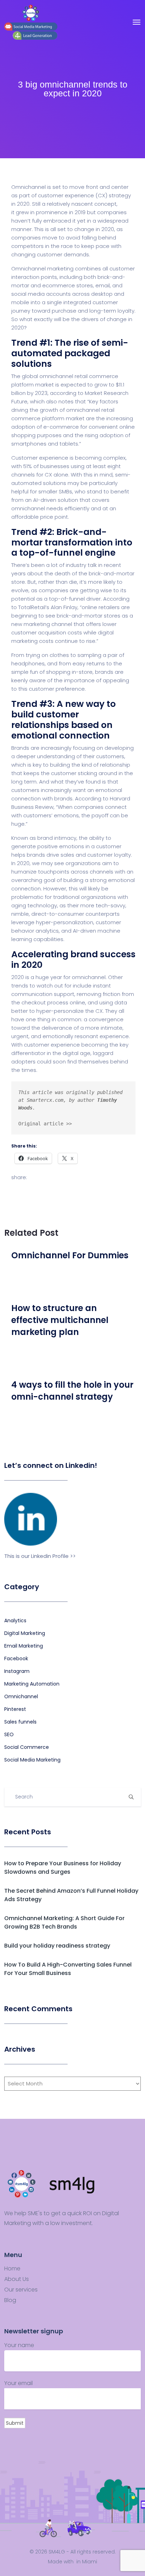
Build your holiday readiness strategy (57, 1946)
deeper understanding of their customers (70, 756)
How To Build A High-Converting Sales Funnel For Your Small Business (68, 1969)
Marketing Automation (32, 1684)
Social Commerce (27, 1747)
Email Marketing (24, 1646)
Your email (18, 2383)
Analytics (15, 1621)
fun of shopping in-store (61, 672)
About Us (17, 2279)
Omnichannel (21, 1696)
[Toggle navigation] (137, 22)
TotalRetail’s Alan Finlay (48, 607)
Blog (10, 2300)
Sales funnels (20, 1722)
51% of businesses (46, 466)
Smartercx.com (45, 1100)
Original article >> (45, 1124)
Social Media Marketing (32, 1760)
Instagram (17, 1671)
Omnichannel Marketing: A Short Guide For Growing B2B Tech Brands (64, 1922)
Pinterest (15, 1709)
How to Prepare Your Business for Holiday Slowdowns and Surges (63, 1868)
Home (12, 2269)
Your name (19, 2345)
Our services (21, 2290)
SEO (9, 1734)
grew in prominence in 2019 (51, 212)
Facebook (16, 1658)
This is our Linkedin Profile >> (40, 1556)
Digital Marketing (25, 1633)
